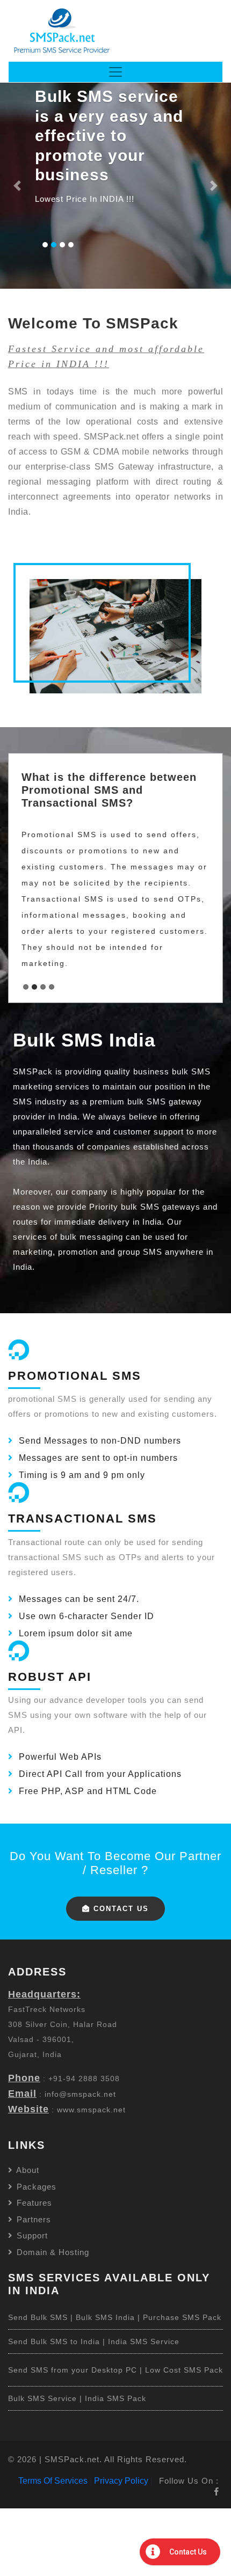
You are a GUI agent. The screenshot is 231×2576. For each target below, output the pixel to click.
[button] (17, 186)
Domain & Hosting (52, 2252)
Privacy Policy (121, 2481)
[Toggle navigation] (115, 72)
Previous (30, 875)
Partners (33, 2219)
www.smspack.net (91, 2110)
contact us (120, 1909)
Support (31, 2235)
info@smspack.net (80, 2094)
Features (33, 2203)
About (27, 2170)
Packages (35, 2187)
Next (201, 875)
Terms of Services (53, 2481)
